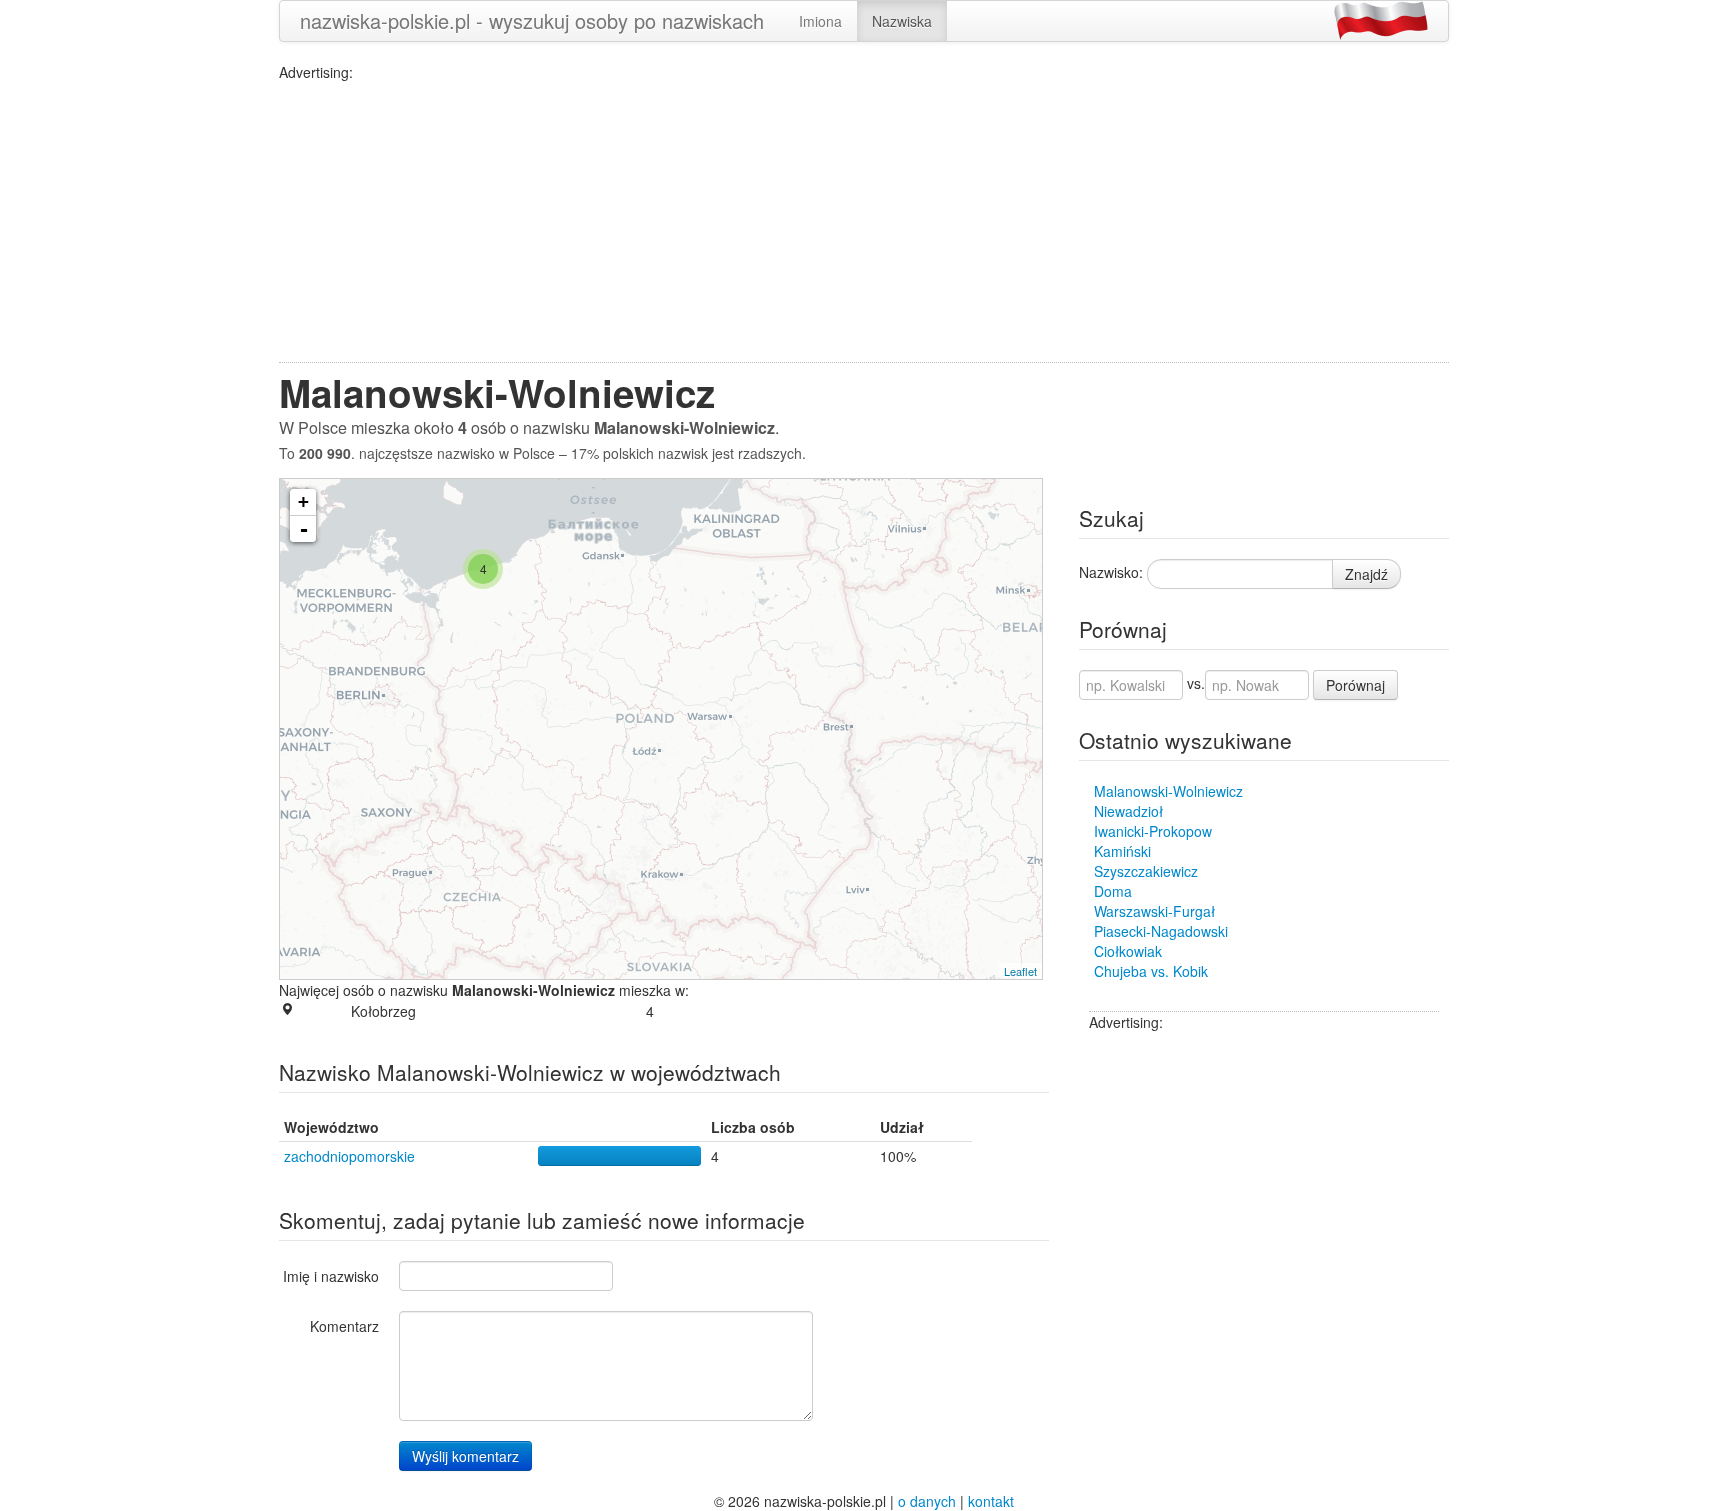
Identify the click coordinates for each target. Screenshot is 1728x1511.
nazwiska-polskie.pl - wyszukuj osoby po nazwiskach (532, 20)
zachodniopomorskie (349, 1156)
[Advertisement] (864, 222)
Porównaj (1355, 685)
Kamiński (1122, 851)
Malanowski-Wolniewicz (1168, 791)
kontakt (991, 1501)
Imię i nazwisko (331, 1276)
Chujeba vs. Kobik (1151, 971)
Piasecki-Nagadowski (1161, 931)
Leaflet (1020, 971)
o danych (927, 1501)
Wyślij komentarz (465, 1456)
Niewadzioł (1128, 811)
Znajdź (1366, 574)
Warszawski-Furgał (1154, 911)
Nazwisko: (1111, 572)
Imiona (820, 21)
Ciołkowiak (1128, 951)
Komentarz (344, 1326)
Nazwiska (902, 21)
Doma (1113, 891)
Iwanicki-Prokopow (1153, 831)
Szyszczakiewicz (1146, 871)
